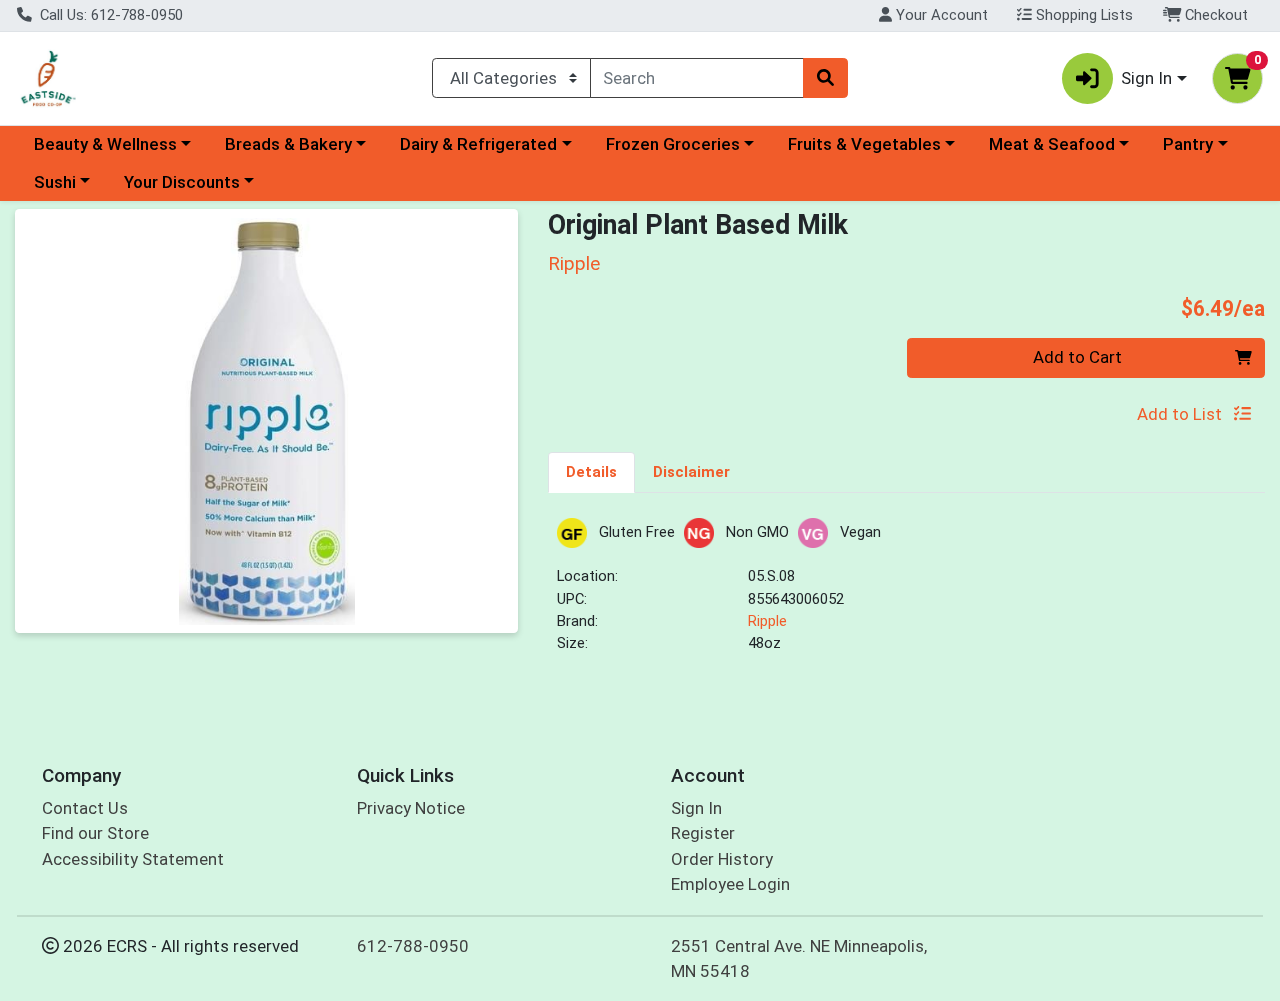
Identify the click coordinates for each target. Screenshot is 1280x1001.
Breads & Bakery (288, 144)
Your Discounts (182, 182)
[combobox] (697, 78)
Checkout (1214, 15)
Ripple (767, 621)
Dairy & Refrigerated (478, 144)
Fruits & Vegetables (864, 144)
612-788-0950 (413, 946)
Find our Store (95, 833)
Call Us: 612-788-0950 (109, 15)
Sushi (55, 182)
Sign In (696, 808)
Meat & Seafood (1052, 144)
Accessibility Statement (133, 859)
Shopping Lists (1082, 15)
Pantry (1188, 144)
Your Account (940, 15)
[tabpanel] (906, 594)
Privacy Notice (411, 808)
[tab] (591, 472)
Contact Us (85, 808)
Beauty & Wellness (105, 144)
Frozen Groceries (673, 144)
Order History (722, 859)
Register (703, 833)
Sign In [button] (1146, 78)
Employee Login (730, 884)
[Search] (825, 78)
